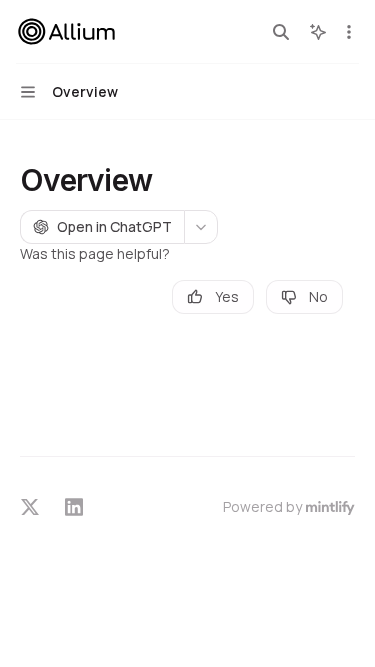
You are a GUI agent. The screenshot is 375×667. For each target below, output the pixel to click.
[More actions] (349, 32)
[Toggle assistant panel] (318, 32)
